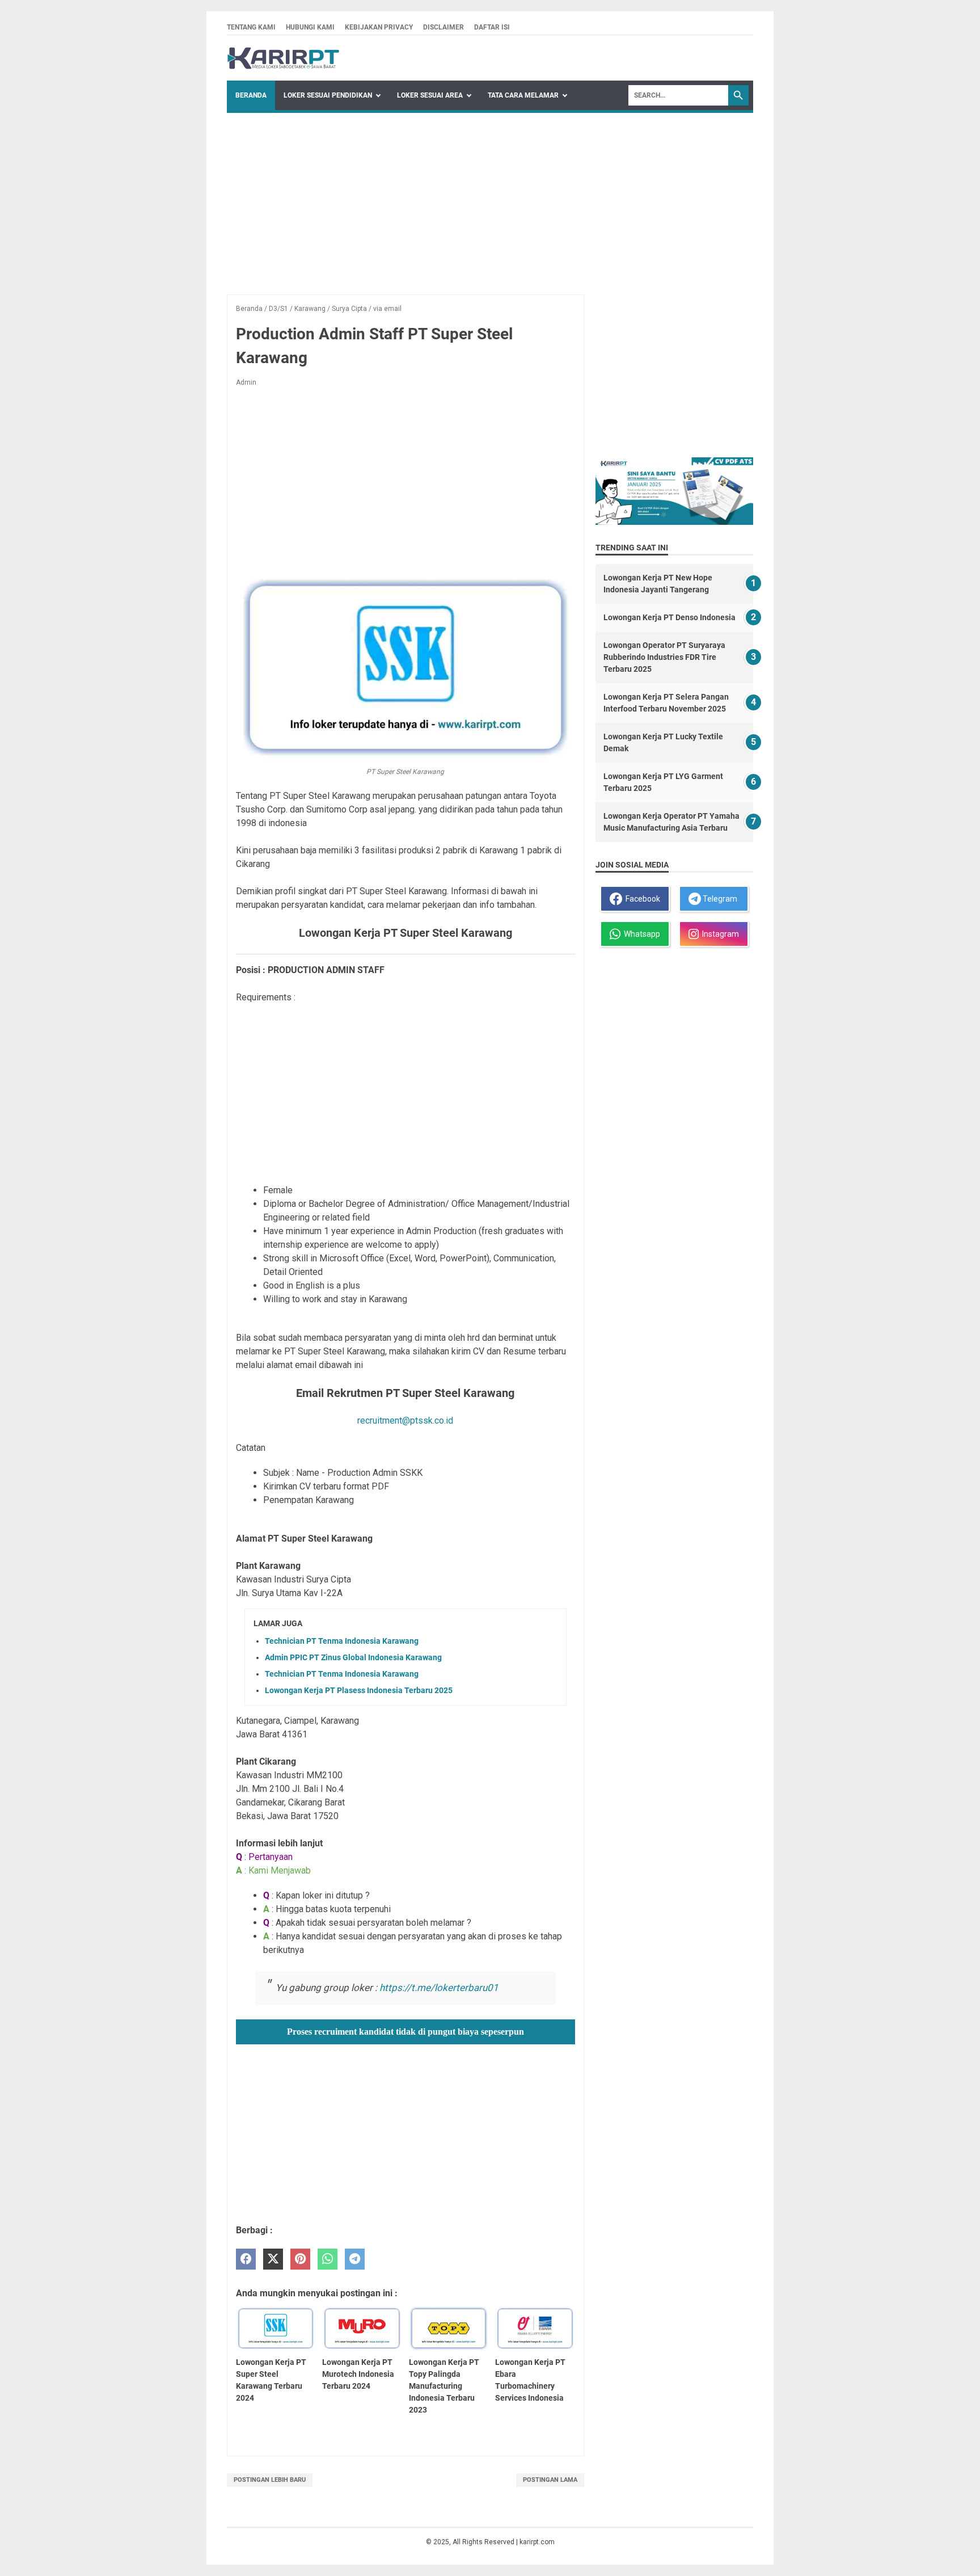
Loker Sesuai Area (430, 95)
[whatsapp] (328, 2259)
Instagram (719, 934)
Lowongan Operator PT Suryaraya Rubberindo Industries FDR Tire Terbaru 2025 (664, 657)
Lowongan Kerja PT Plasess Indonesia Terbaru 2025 (359, 1690)
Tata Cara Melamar (523, 95)
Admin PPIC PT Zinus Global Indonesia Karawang (353, 1657)
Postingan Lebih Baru (270, 2480)
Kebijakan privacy (379, 27)
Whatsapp (640, 934)
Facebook (641, 899)
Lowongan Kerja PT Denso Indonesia (669, 617)
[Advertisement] (490, 198)
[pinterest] (300, 2259)
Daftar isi (492, 27)
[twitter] (273, 2259)
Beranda (251, 95)
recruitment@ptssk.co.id (405, 1420)
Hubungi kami (310, 27)
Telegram (719, 899)
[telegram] (355, 2259)
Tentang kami (251, 27)
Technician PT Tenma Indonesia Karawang (342, 1641)
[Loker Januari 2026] (283, 58)
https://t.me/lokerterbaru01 (439, 1988)
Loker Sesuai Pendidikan (328, 95)
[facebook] (246, 2259)
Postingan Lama (550, 2480)
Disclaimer (443, 27)
